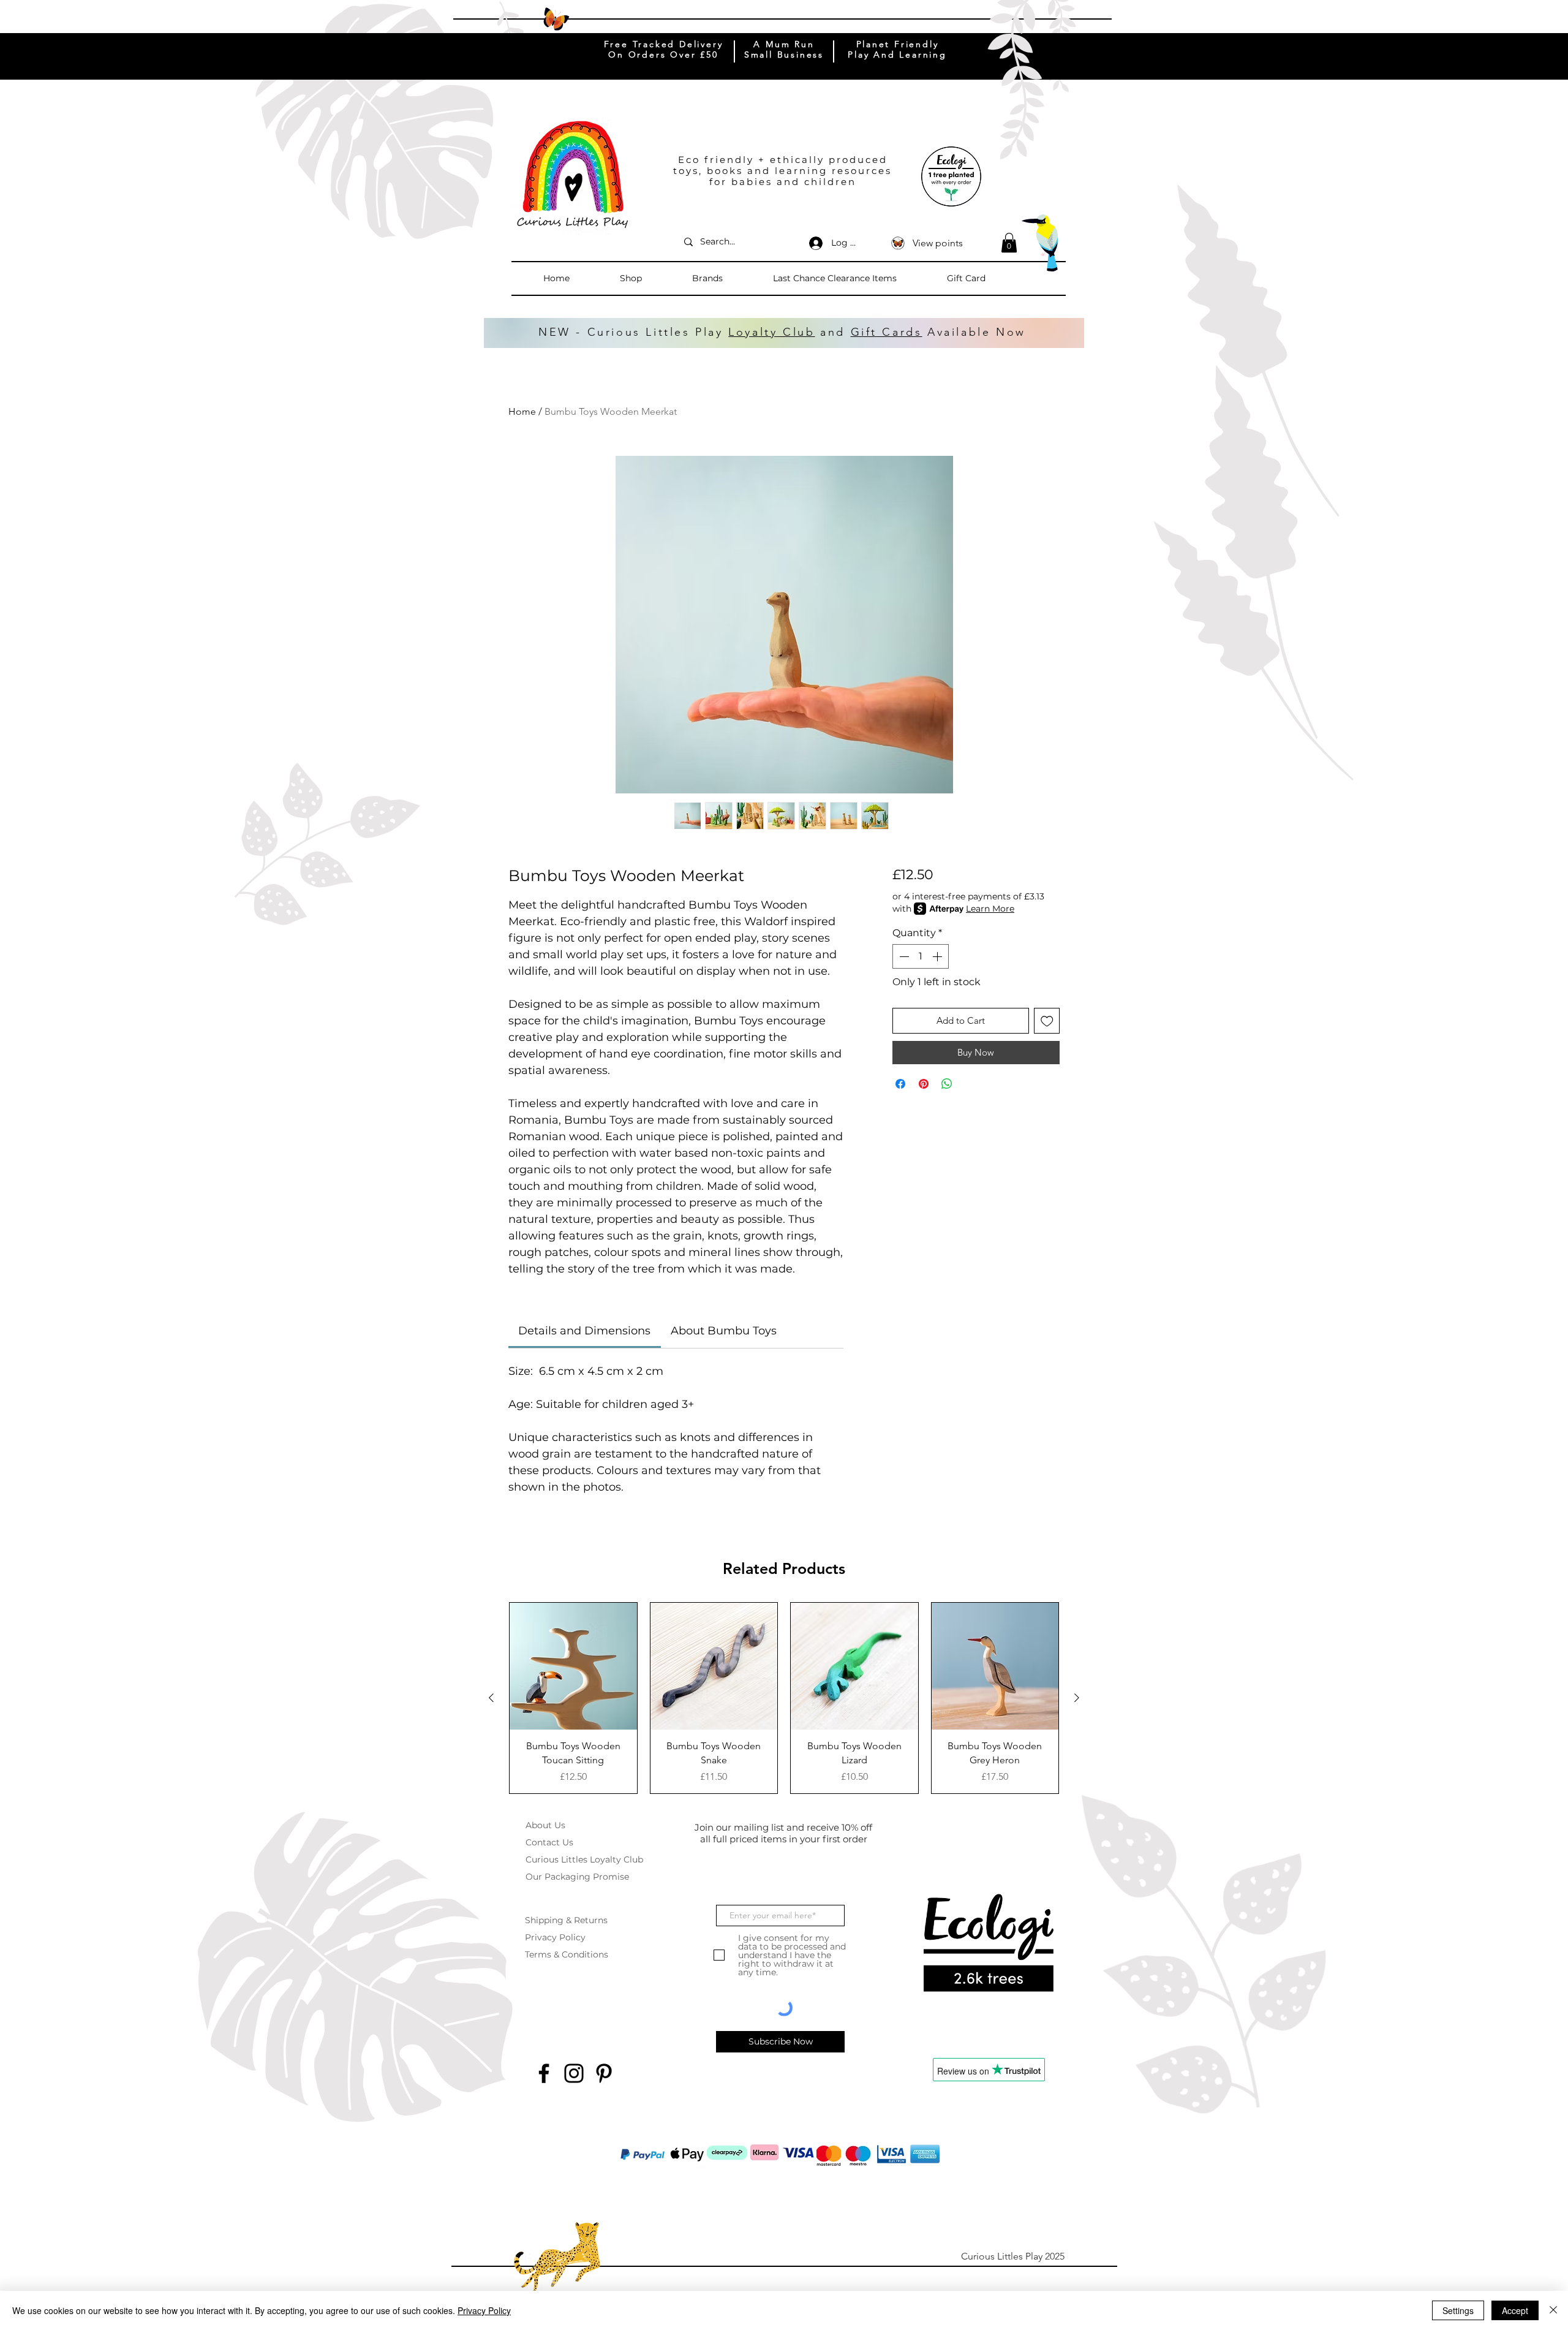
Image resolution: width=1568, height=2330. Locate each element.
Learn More (990, 909)
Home (522, 411)
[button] (650, 278)
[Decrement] (903, 956)
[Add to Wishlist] (1047, 1021)
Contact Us (549, 1842)
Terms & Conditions (567, 1954)
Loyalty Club (771, 332)
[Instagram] (574, 2073)
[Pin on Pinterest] (924, 1084)
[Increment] (938, 956)
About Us (545, 1825)
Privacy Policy (555, 1937)
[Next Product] (1077, 1698)
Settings (1458, 2310)
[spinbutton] (921, 956)
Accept (1515, 2310)
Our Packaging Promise (577, 1877)
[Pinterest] (604, 2073)
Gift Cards (887, 332)
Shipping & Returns (566, 1920)
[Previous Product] (491, 1698)
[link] (584, 1331)
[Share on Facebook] (900, 1084)
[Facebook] (544, 2073)
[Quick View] (573, 1666)
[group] (784, 1698)
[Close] (1553, 2310)
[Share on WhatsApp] (947, 1084)
